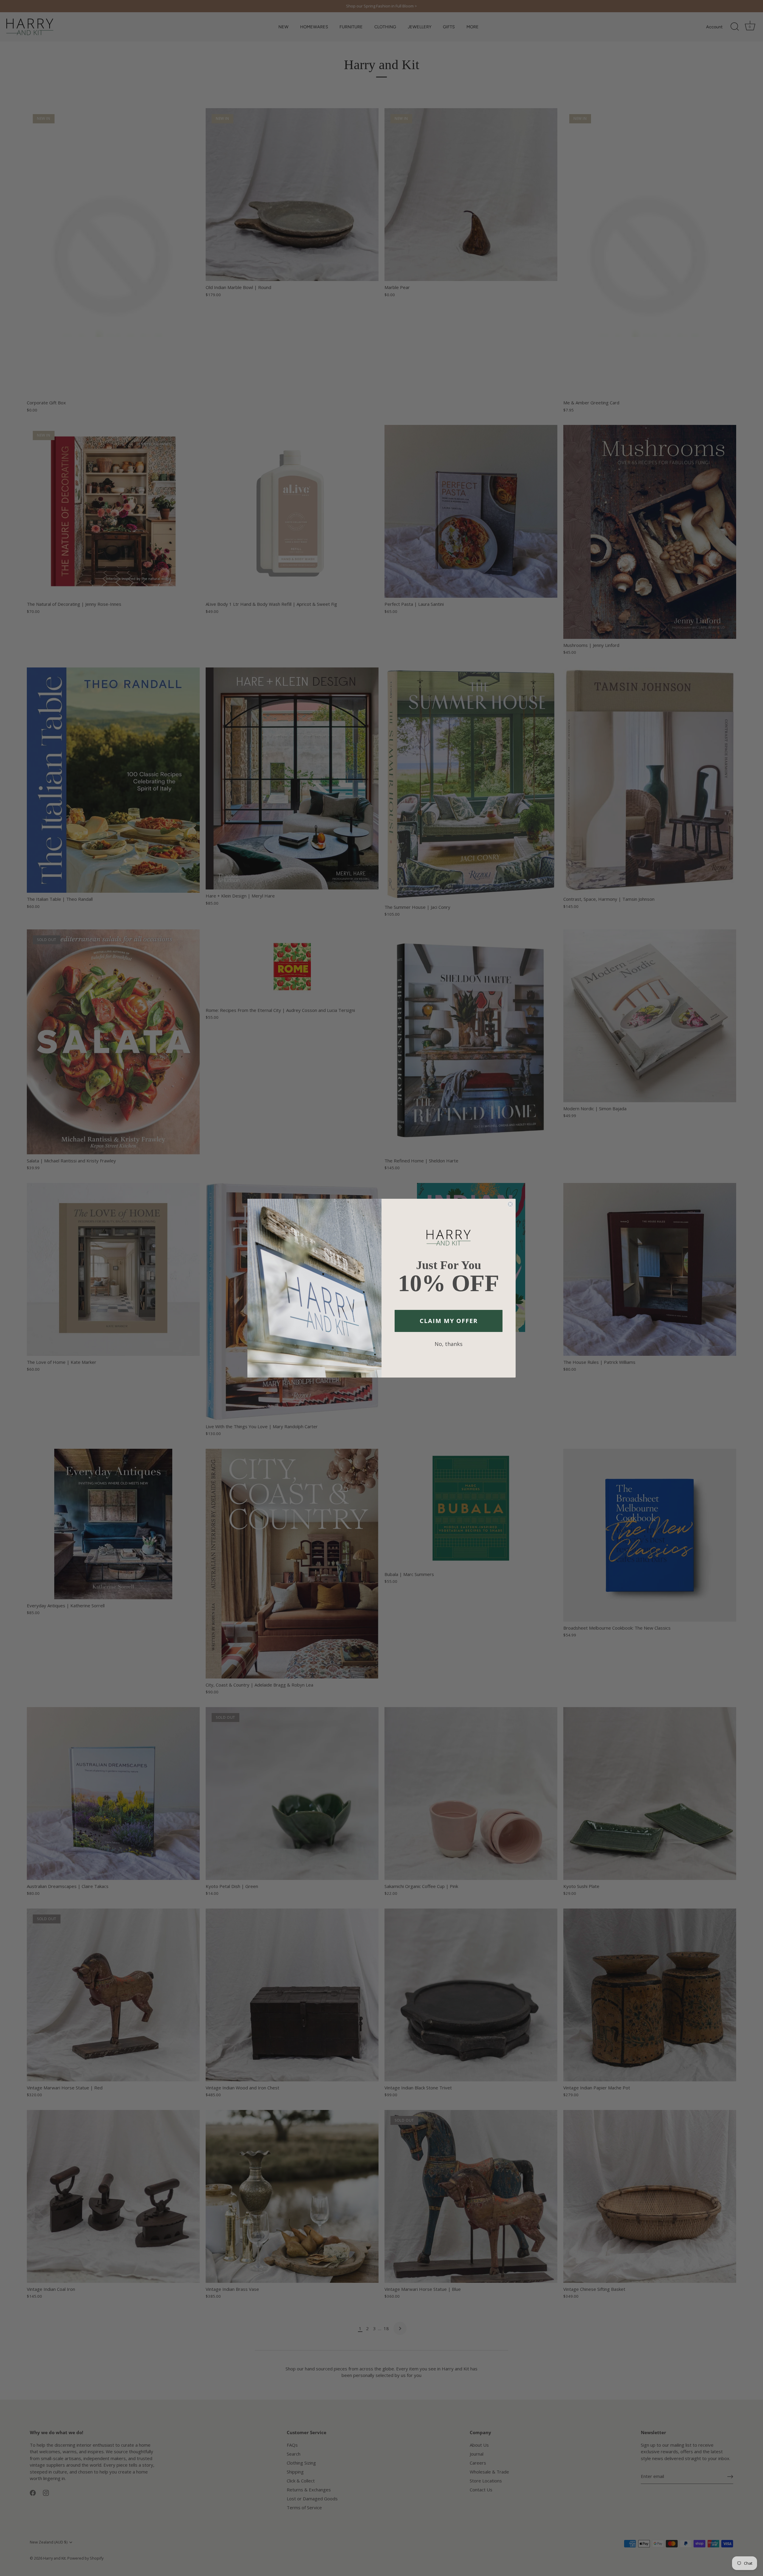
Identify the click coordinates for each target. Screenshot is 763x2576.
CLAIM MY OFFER (449, 1321)
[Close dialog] (510, 1204)
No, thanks (449, 1344)
